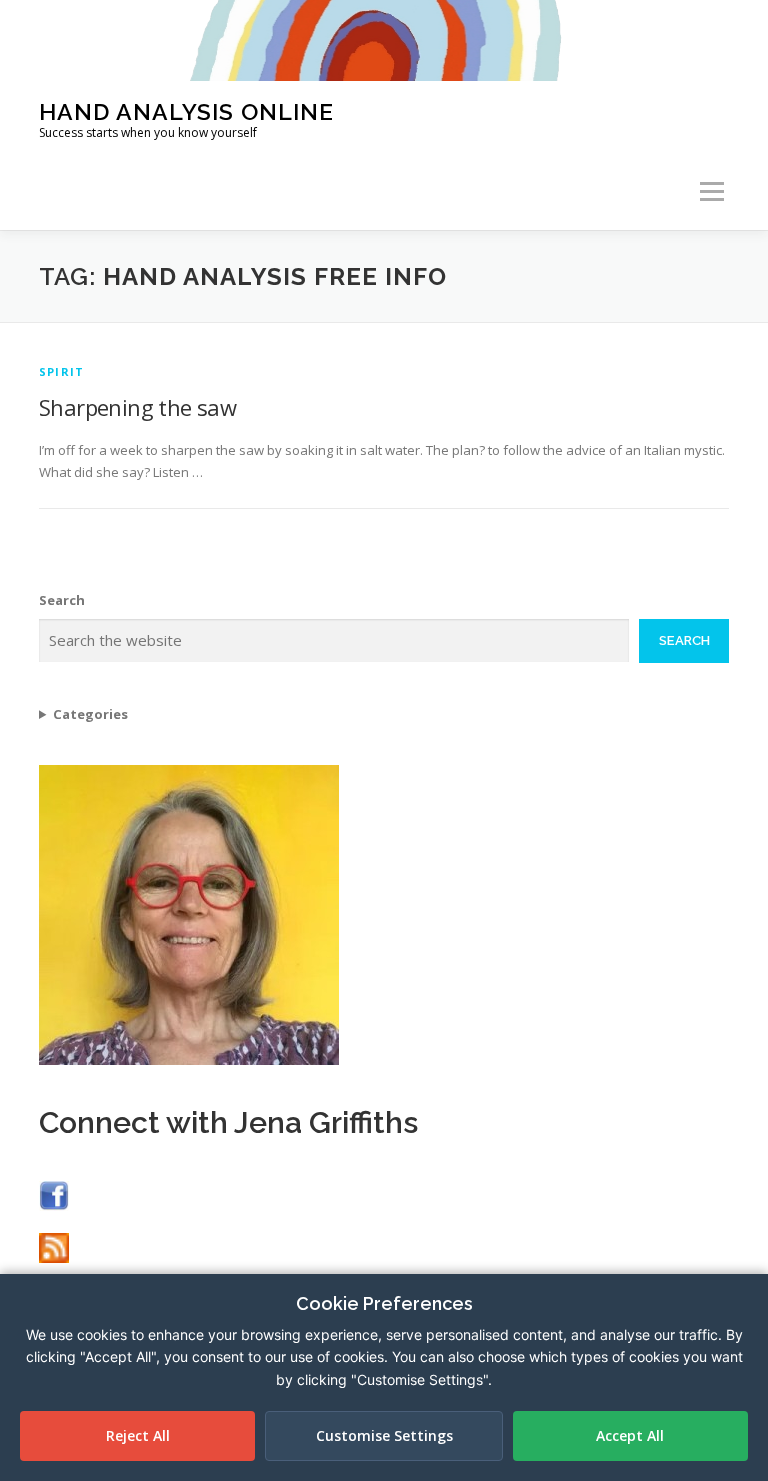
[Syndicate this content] (54, 1246)
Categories (90, 714)
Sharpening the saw (137, 407)
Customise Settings (384, 1435)
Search (62, 600)
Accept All (630, 1435)
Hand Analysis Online (186, 110)
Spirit (61, 371)
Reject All (138, 1435)
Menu (711, 192)
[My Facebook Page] (54, 1194)
